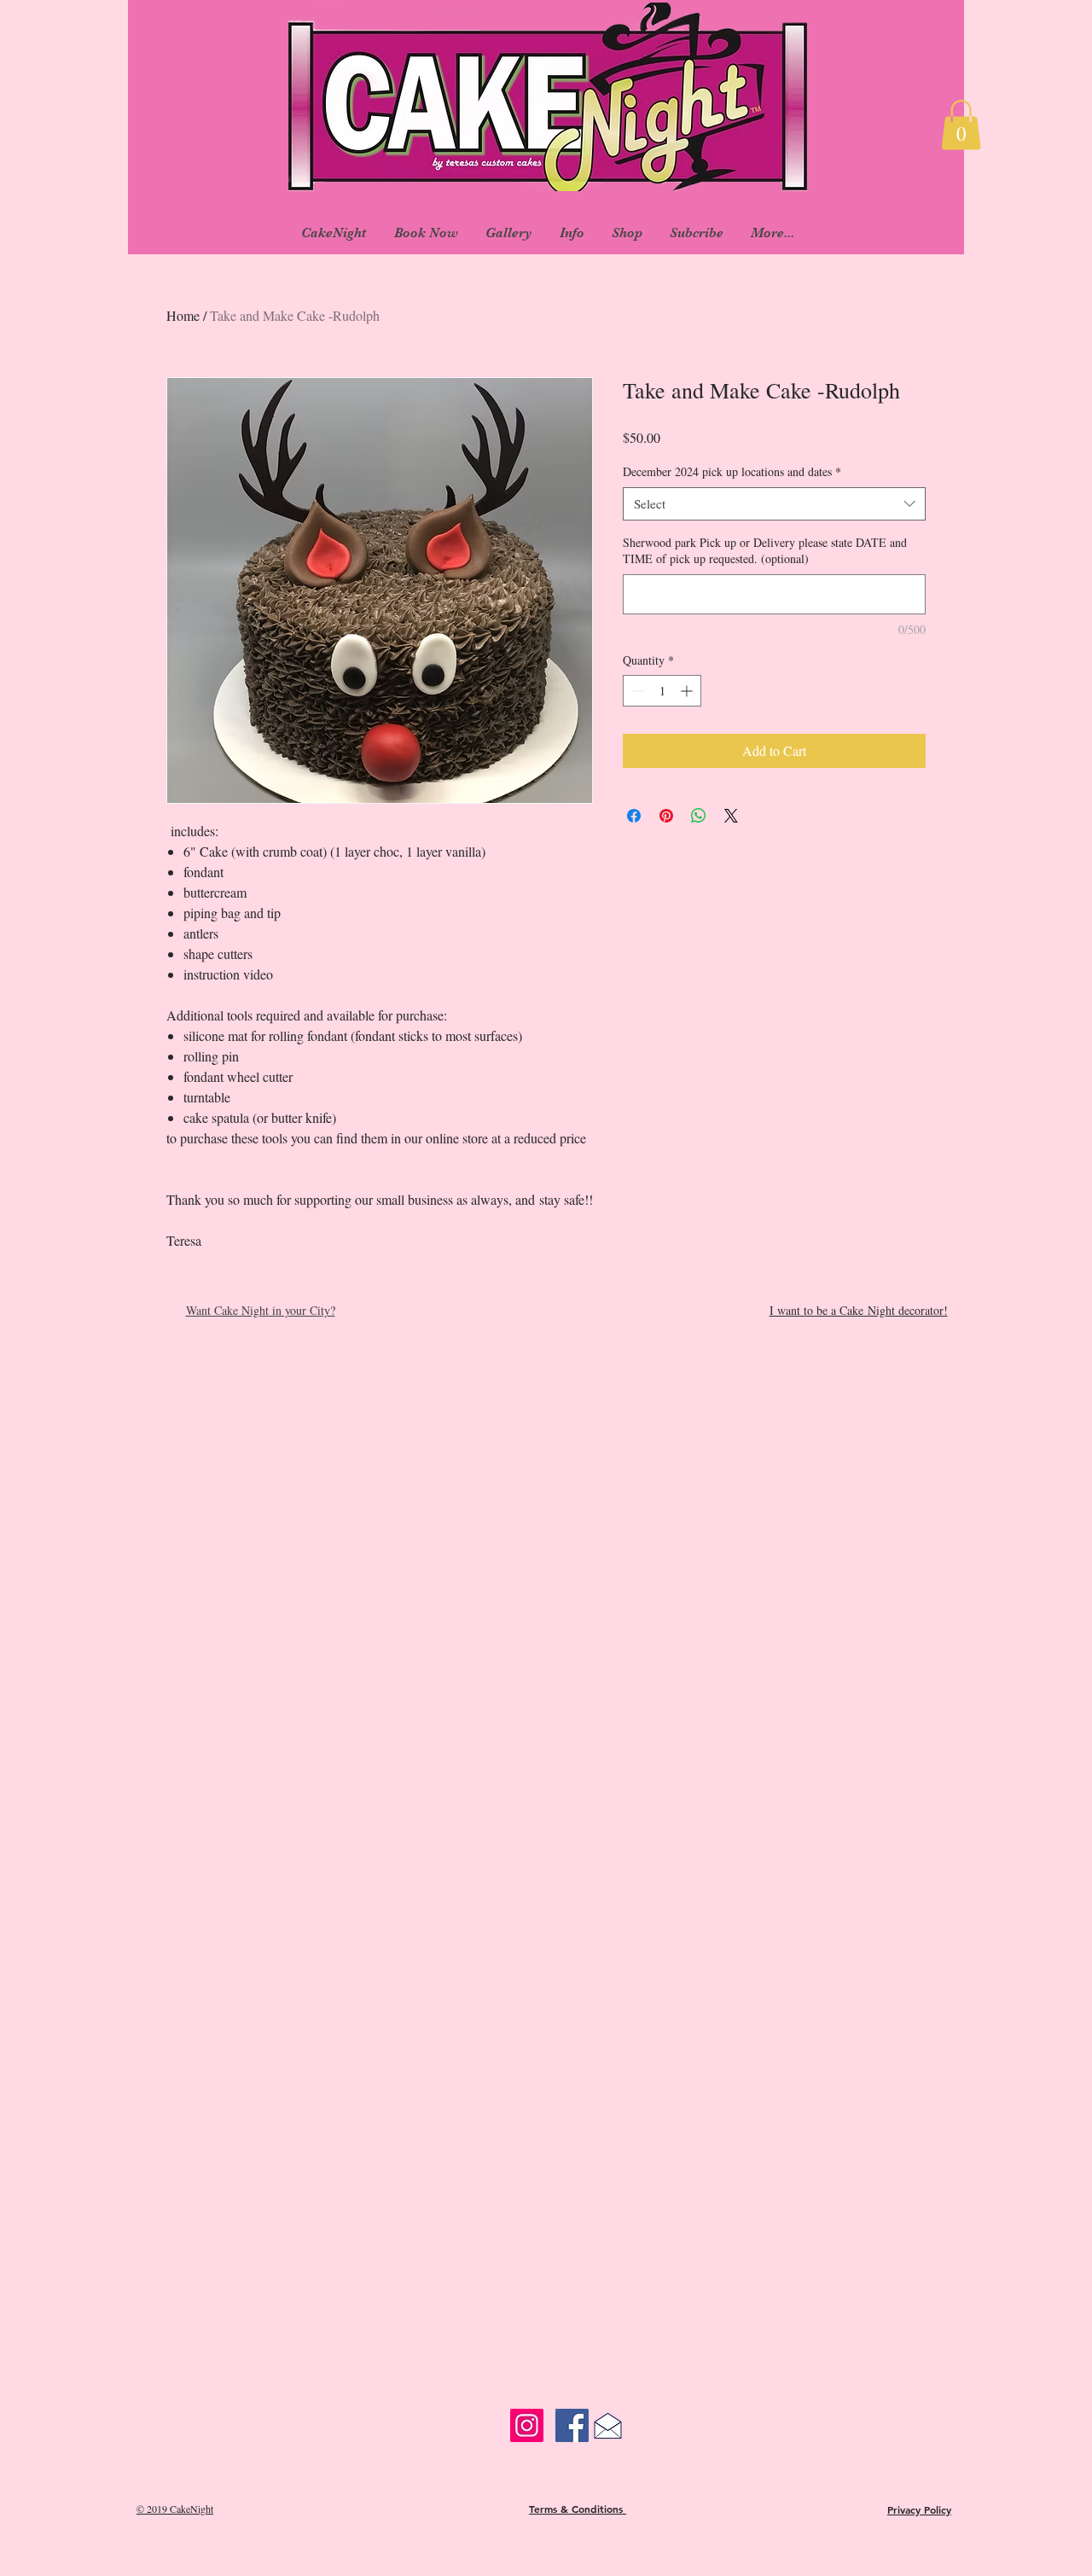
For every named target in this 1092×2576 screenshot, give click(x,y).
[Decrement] (636, 691)
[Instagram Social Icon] (527, 2425)
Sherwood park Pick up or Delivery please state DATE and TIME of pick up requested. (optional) (765, 551)
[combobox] (774, 504)
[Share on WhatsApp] (699, 816)
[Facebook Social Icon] (572, 2425)
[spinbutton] (662, 691)
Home (183, 315)
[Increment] (688, 691)
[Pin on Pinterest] (666, 816)
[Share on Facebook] (634, 816)
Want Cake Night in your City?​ (261, 1310)
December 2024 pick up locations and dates (732, 471)
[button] (961, 125)
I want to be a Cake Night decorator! (859, 1310)
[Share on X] (731, 816)
